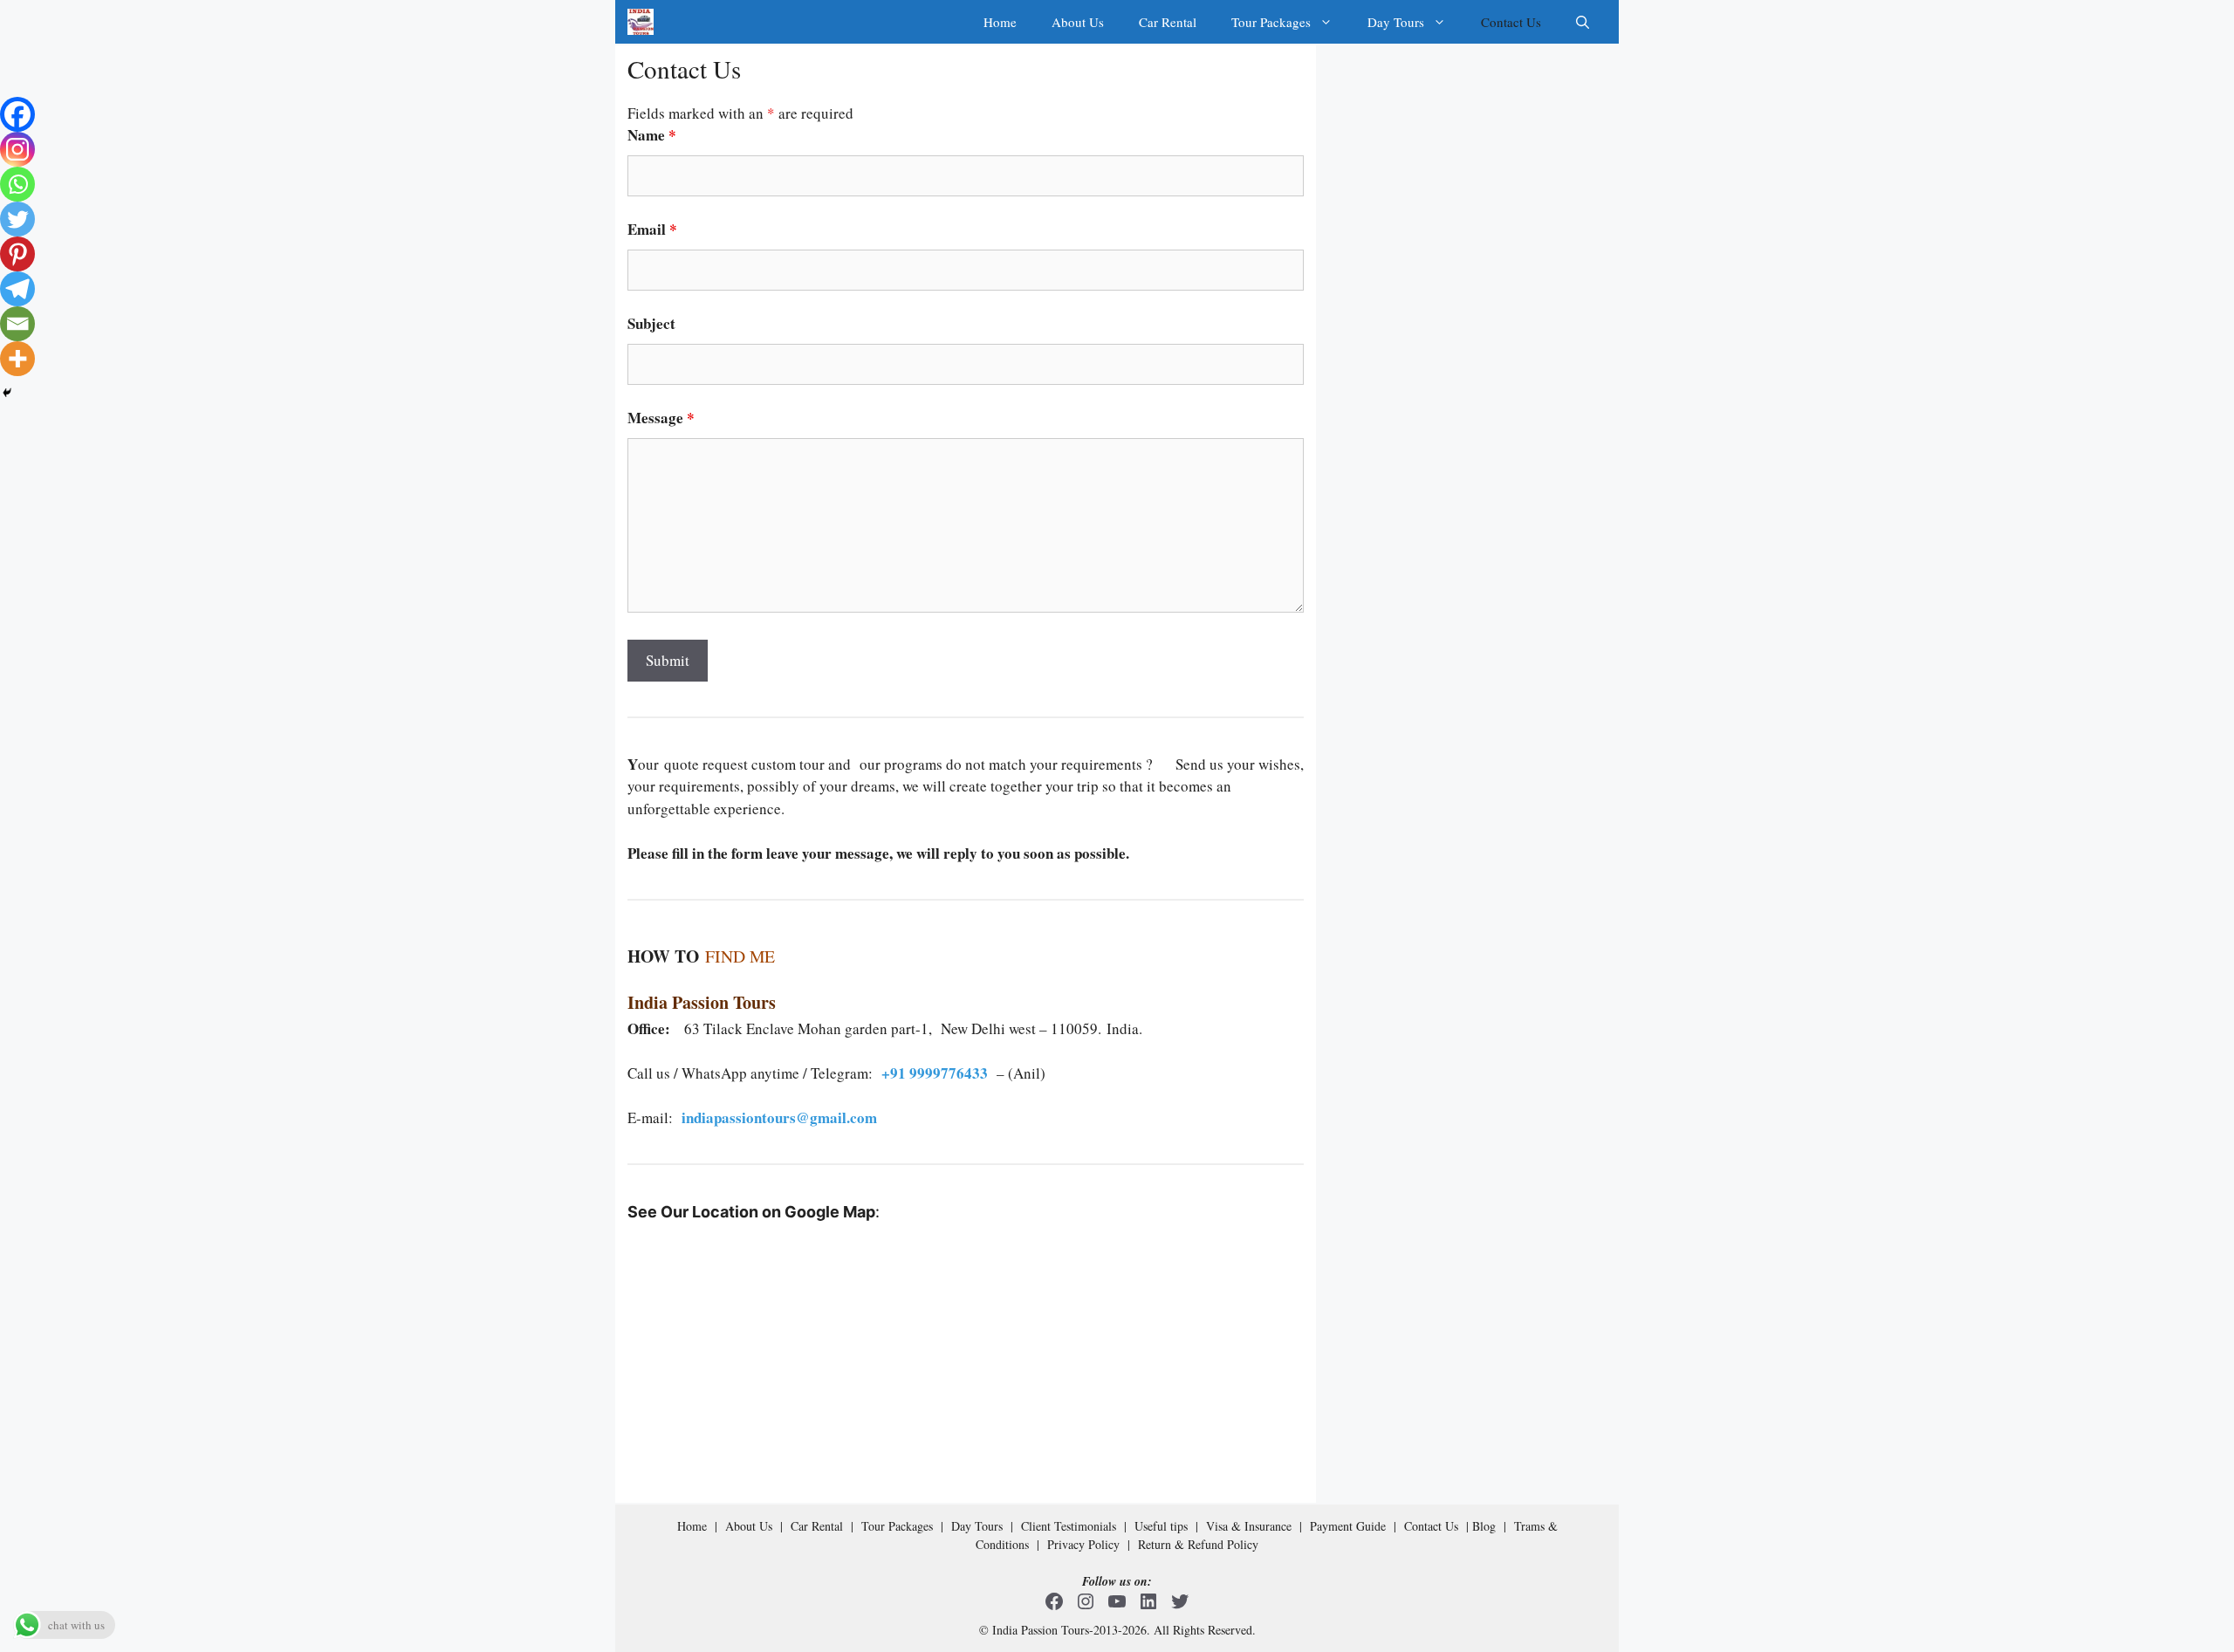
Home (1000, 22)
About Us (1078, 22)
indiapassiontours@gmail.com (779, 1117)
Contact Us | (1438, 1526)
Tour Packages (1271, 22)
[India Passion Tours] (641, 22)
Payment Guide (1348, 1526)
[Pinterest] (17, 254)
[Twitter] (17, 219)
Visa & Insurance (1249, 1526)
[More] (17, 359)
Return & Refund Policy (1198, 1544)
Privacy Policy (1083, 1544)
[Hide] (7, 393)
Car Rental (1168, 22)
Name (652, 135)
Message (661, 418)
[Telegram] (17, 289)
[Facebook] (17, 114)
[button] (1583, 22)
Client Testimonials (1069, 1526)
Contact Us (1511, 22)
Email (652, 229)
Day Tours (1396, 22)
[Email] (17, 324)
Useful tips (1161, 1526)
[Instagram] (17, 149)
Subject (651, 323)
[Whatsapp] (17, 184)
